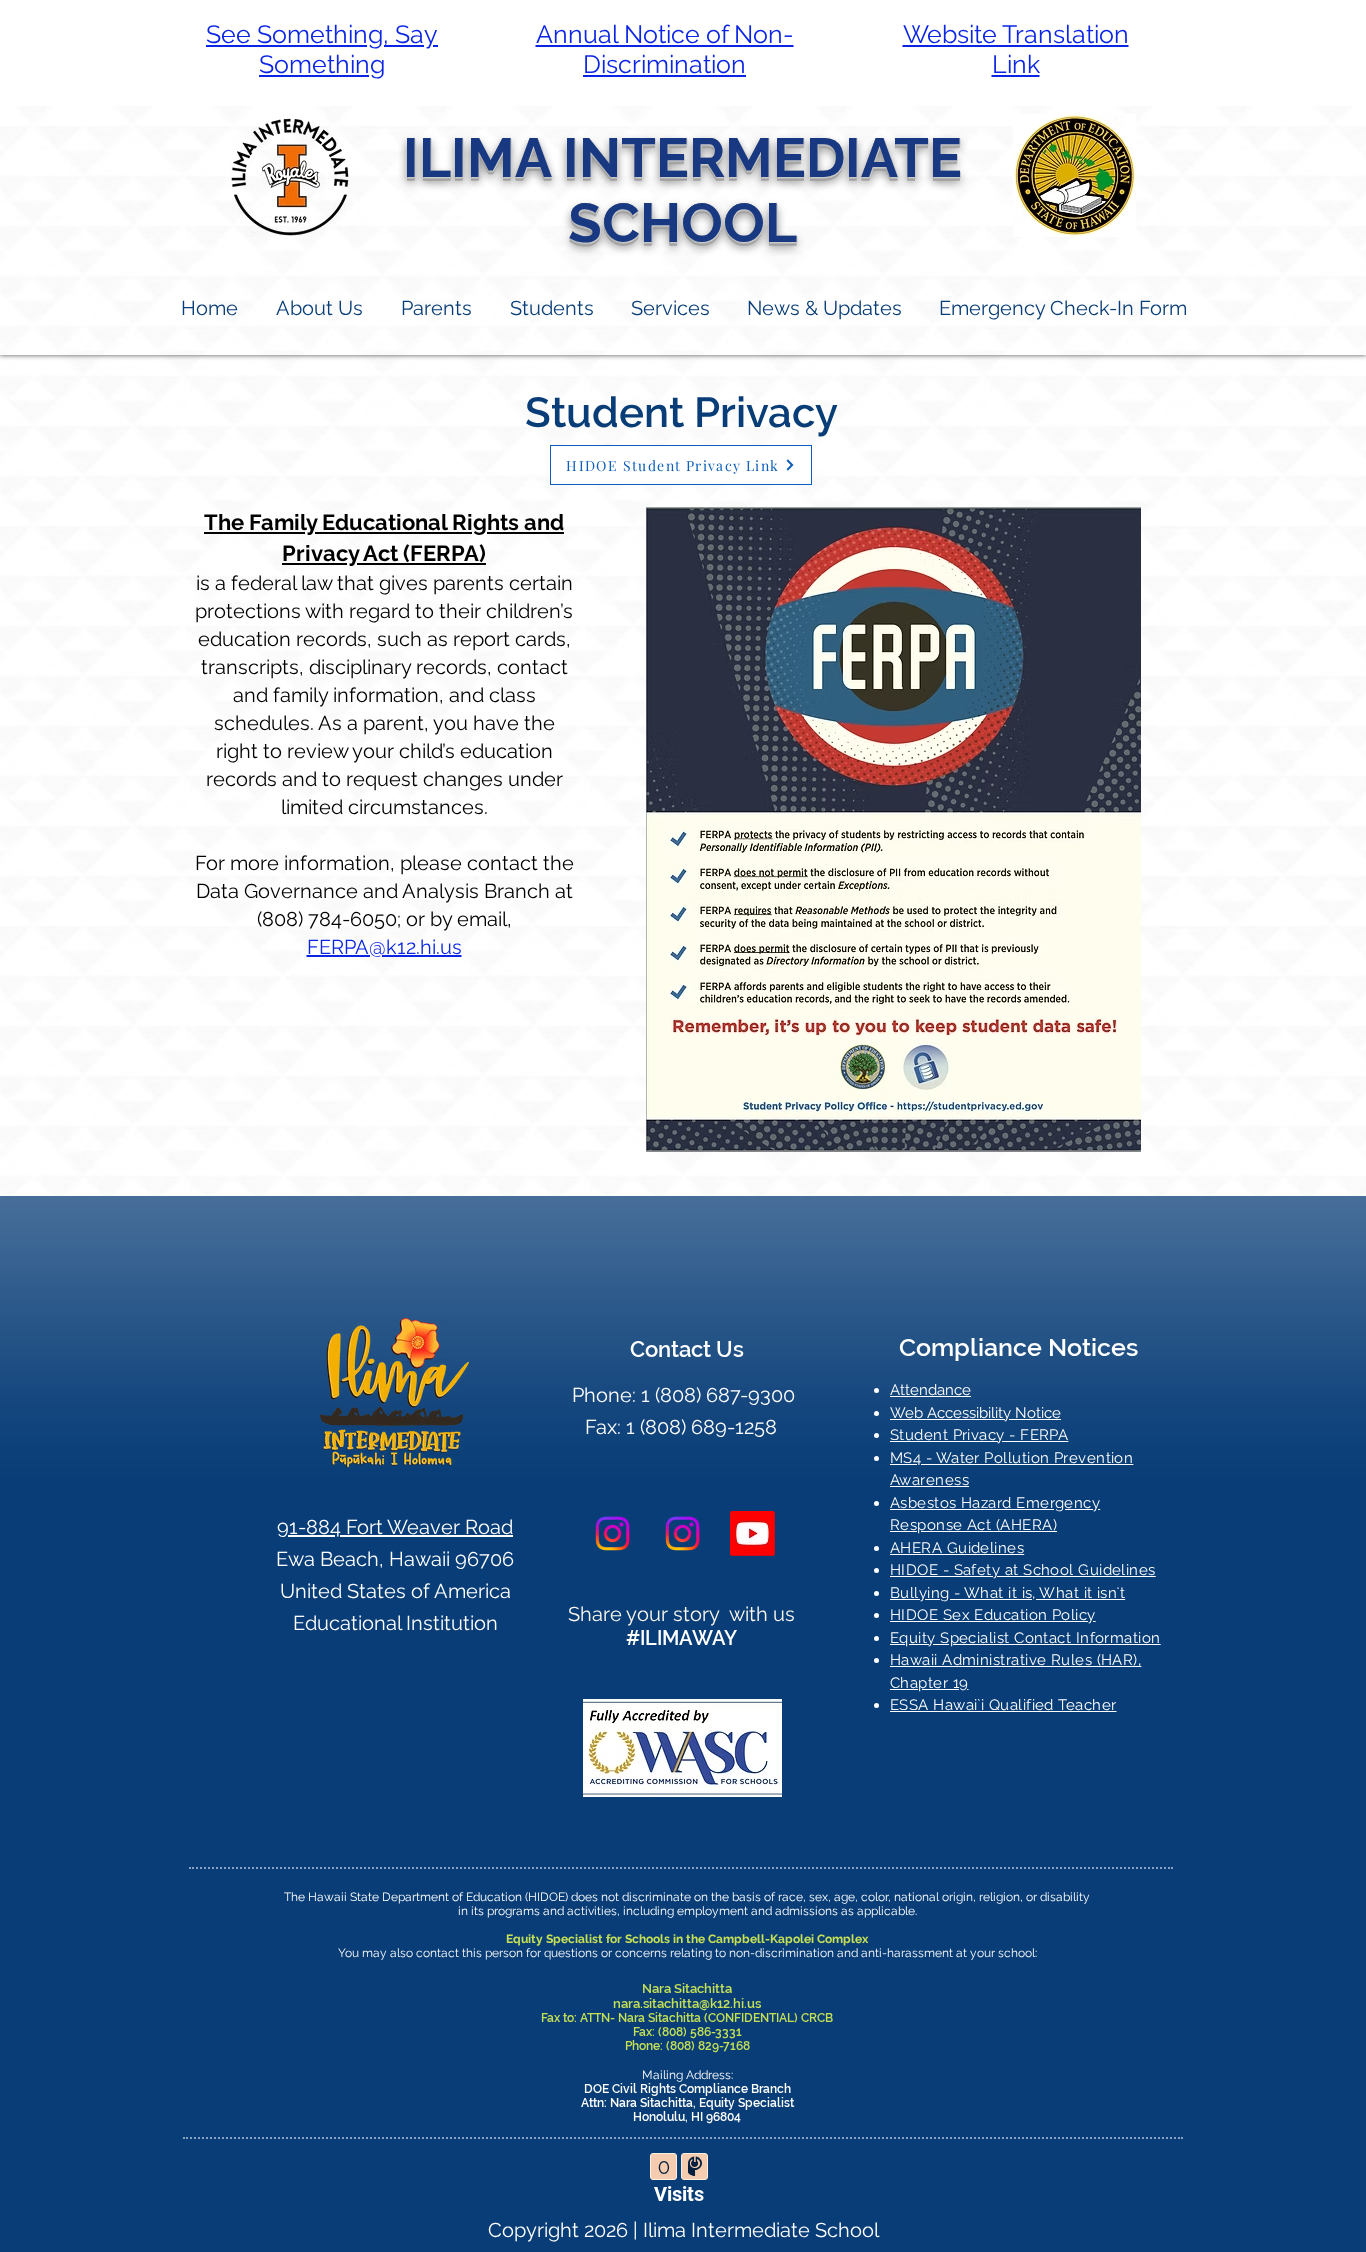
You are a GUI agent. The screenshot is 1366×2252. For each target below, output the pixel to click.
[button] (435, 308)
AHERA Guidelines (957, 1548)
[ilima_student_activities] (682, 1533)
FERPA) (448, 553)
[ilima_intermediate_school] (612, 1533)
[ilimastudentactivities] (752, 1533)
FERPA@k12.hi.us (384, 947)
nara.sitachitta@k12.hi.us (687, 2003)
